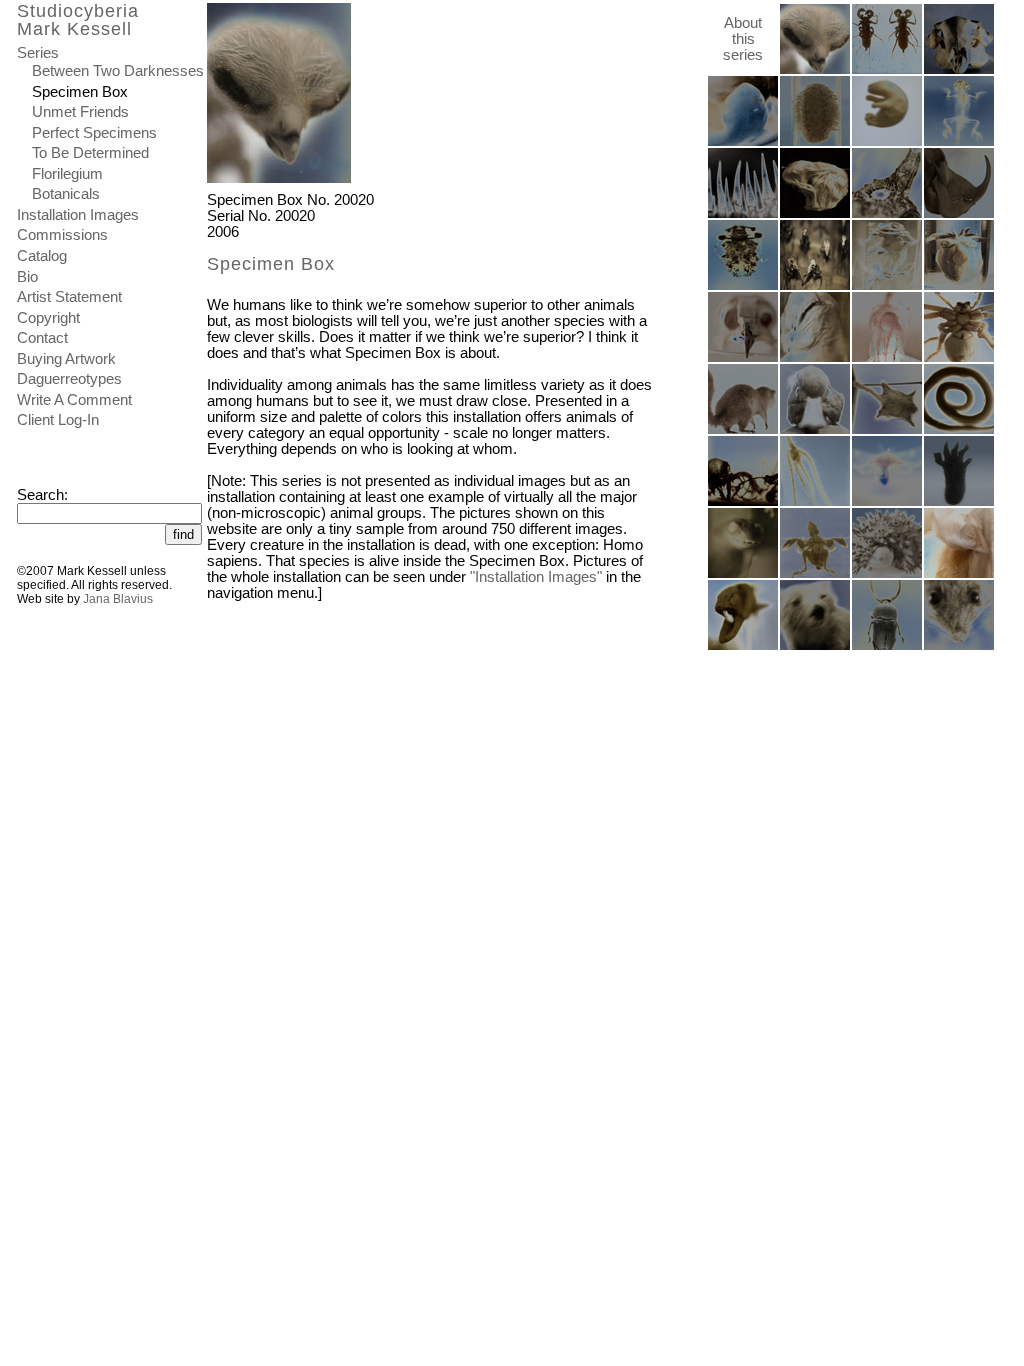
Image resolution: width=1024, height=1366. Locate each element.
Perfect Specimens (94, 133)
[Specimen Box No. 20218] (743, 574)
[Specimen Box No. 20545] (959, 430)
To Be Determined (90, 153)
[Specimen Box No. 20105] (959, 358)
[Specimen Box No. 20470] (959, 646)
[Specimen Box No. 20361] (743, 142)
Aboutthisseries (743, 39)
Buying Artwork (66, 359)
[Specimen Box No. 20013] (815, 574)
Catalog (42, 256)
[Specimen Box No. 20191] (959, 502)
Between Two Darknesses (118, 71)
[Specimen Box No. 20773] (887, 574)
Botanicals (66, 194)
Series (38, 53)
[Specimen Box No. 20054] (887, 358)
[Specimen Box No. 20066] (815, 214)
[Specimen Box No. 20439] (887, 646)
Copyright (48, 318)
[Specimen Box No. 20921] (815, 646)
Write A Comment (74, 400)
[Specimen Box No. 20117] (815, 142)
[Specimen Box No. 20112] (887, 70)
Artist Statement (69, 297)
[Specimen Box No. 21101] (887, 214)
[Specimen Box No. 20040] (743, 358)
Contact (42, 338)
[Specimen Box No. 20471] (743, 430)
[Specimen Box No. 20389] (743, 646)
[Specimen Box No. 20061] (815, 430)
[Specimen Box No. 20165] (743, 502)
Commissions (62, 235)
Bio (27, 277)
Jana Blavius (118, 599)
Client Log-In (58, 420)
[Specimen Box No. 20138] (959, 286)
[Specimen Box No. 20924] (887, 430)
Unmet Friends (80, 112)
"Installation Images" (536, 577)
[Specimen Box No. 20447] (743, 286)
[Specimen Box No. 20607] (815, 502)
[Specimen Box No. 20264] (815, 286)
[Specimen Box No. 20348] (959, 142)
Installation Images (78, 215)
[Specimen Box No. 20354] (887, 502)
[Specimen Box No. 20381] (743, 214)
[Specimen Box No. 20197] (887, 286)
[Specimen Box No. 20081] (887, 142)
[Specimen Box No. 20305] (959, 574)
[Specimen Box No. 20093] (959, 214)
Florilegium (67, 174)
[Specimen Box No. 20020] (815, 70)
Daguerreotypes (69, 379)
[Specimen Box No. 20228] (959, 70)
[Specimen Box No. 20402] (815, 358)
